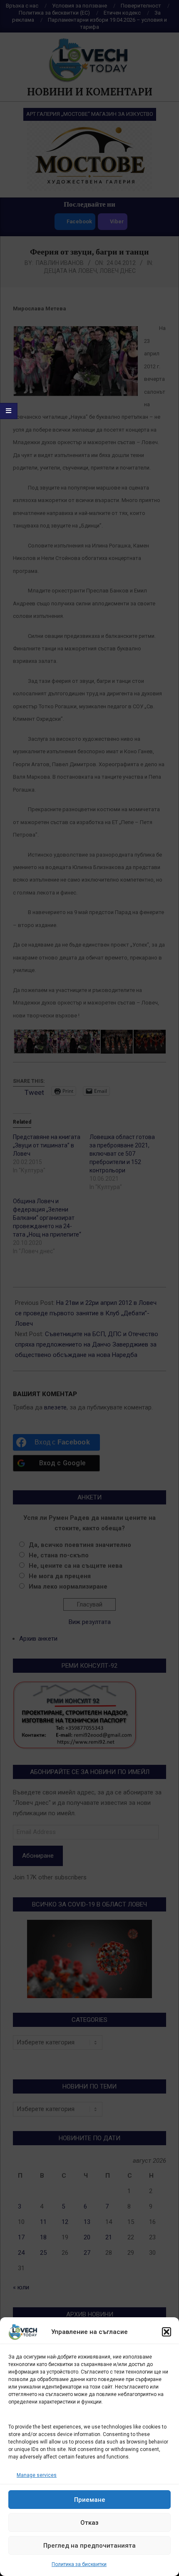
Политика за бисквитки (79, 2564)
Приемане (90, 2500)
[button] (167, 2332)
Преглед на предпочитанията (89, 2546)
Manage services (37, 2475)
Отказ (89, 2523)
